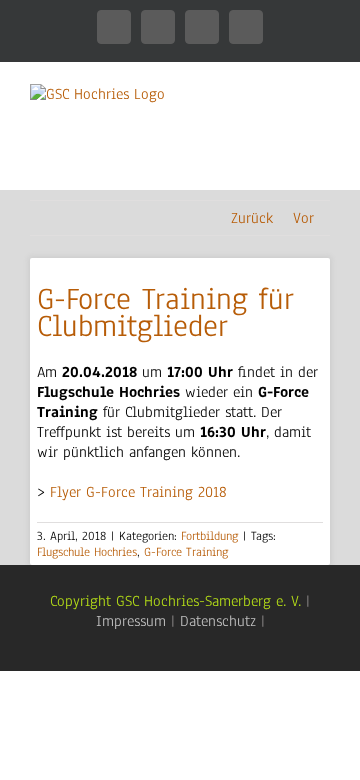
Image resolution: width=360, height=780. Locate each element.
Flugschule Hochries (87, 552)
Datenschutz (218, 621)
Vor (303, 218)
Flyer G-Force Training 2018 (138, 492)
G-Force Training (186, 552)
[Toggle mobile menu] (322, 158)
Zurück (252, 218)
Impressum (131, 621)
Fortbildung (209, 536)
